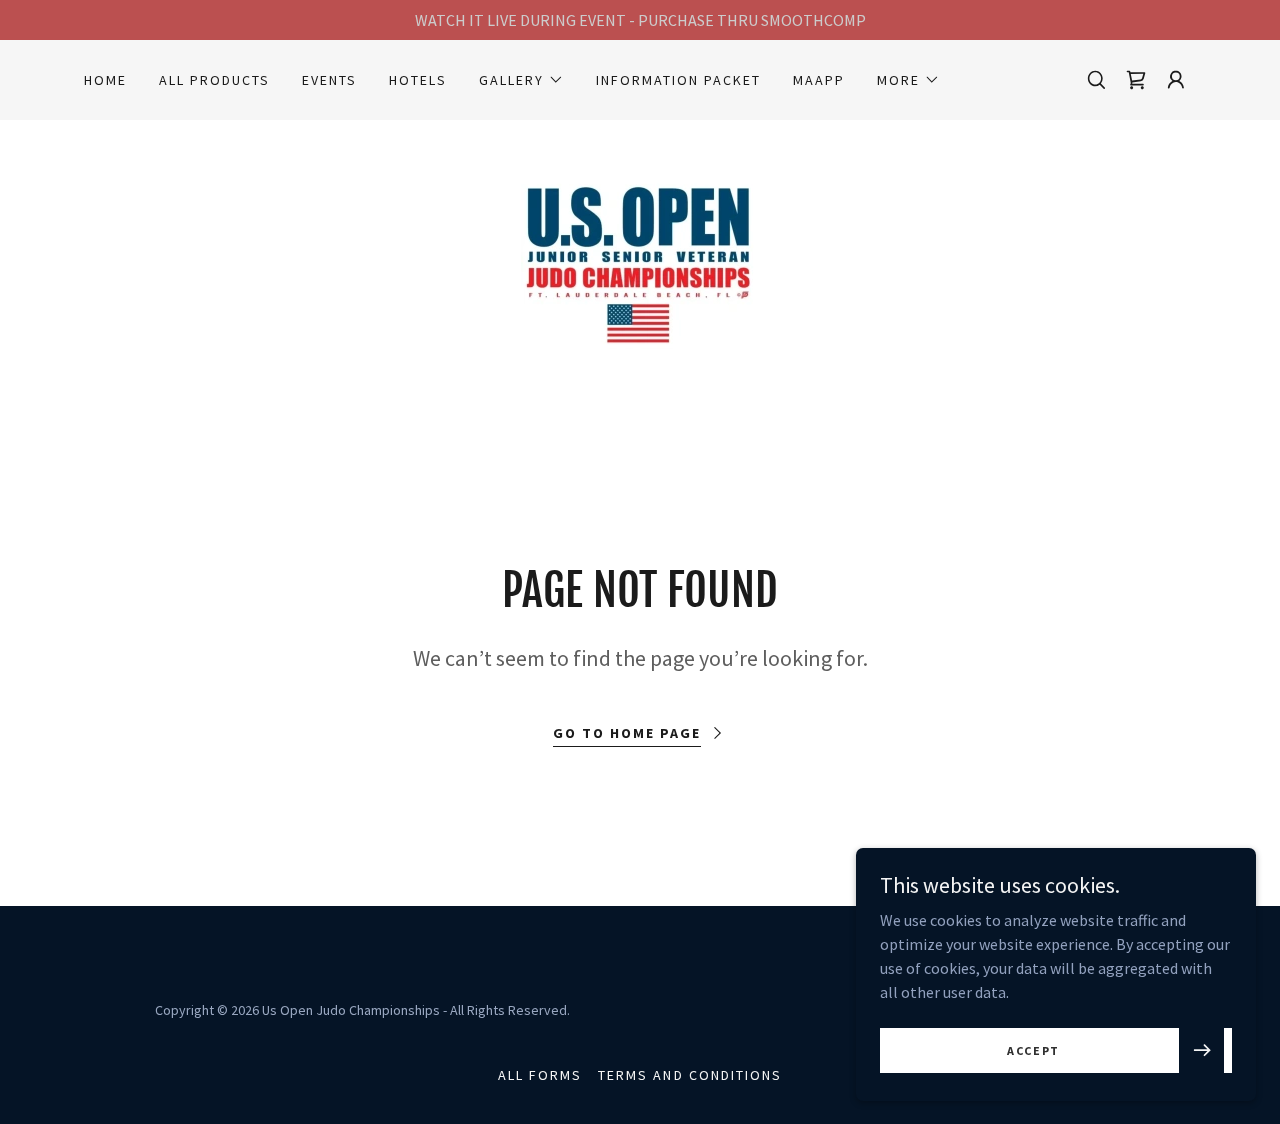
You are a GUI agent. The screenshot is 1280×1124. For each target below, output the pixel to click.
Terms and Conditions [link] (689, 1075)
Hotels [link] (418, 80)
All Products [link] (214, 80)
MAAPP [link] (819, 80)
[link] (640, 261)
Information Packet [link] (678, 80)
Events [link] (329, 80)
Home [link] (105, 80)
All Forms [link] (540, 1075)
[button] (521, 80)
